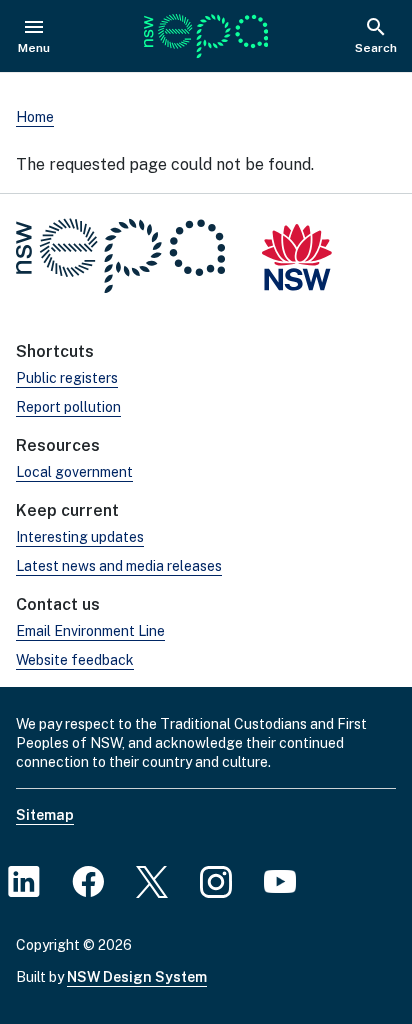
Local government (74, 472)
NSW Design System (137, 977)
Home (35, 117)
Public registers (67, 378)
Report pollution (68, 407)
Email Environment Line (90, 631)
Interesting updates (80, 537)
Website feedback (75, 660)
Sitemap (45, 815)
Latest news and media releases (119, 566)
